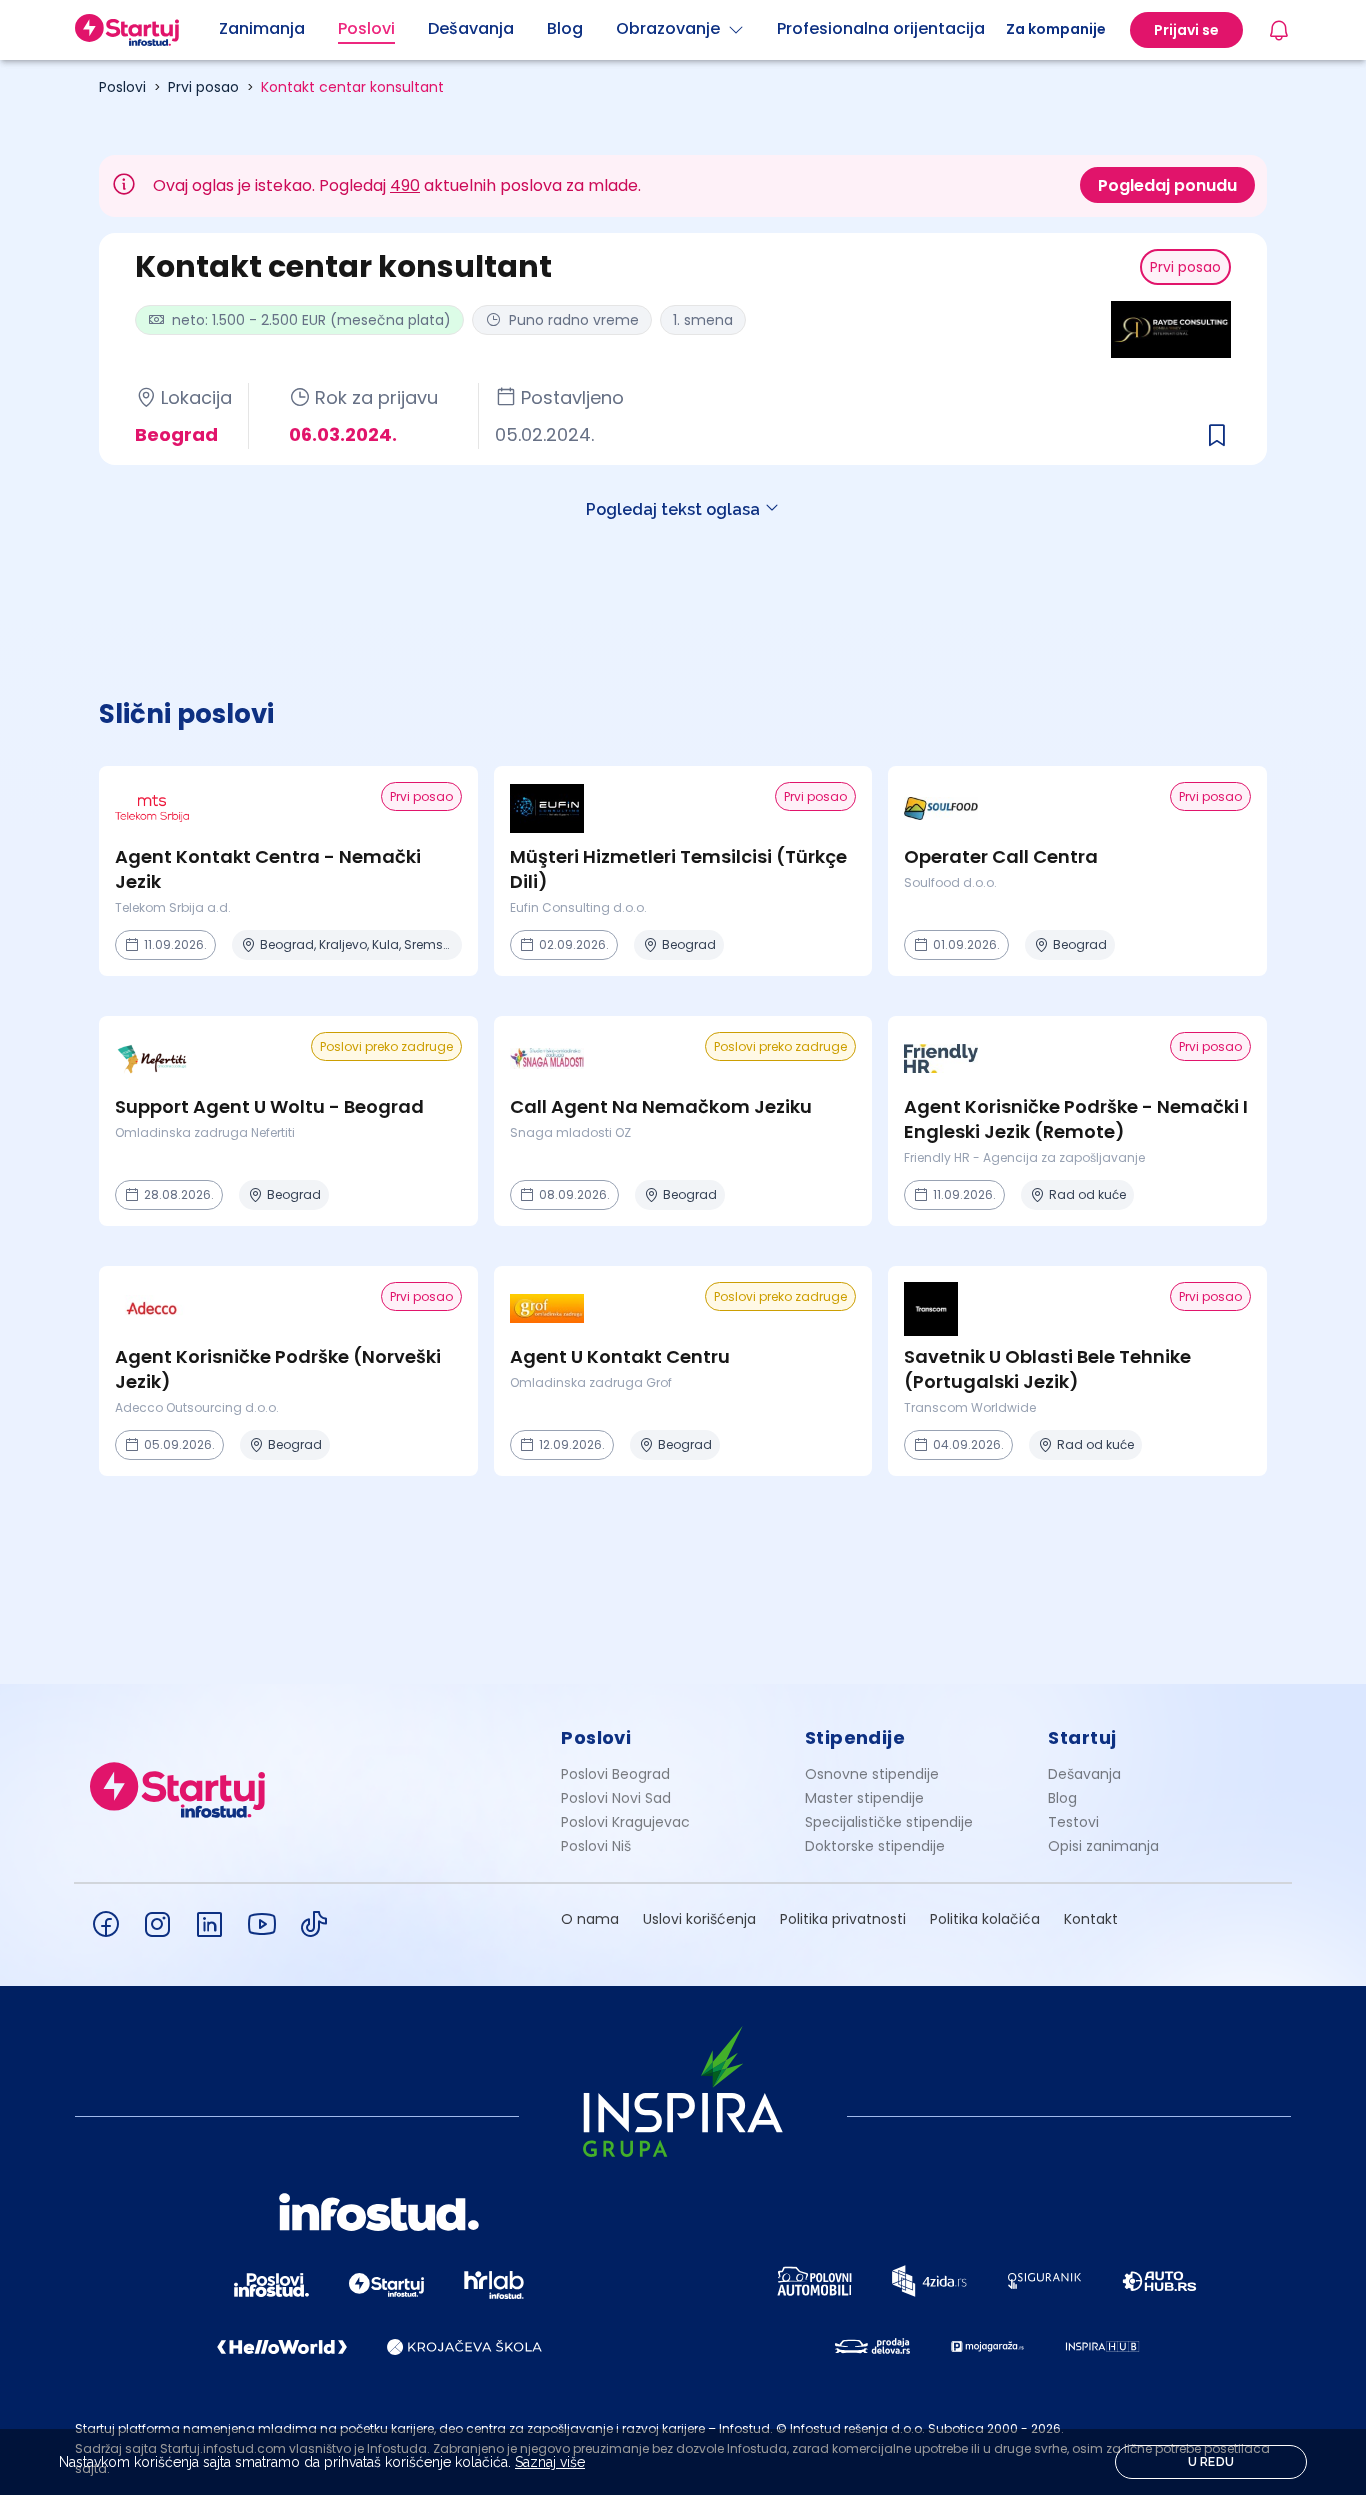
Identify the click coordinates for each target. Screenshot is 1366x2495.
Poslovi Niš (596, 1846)
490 (405, 185)
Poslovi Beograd (615, 1774)
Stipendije (855, 1737)
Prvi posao (203, 87)
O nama (590, 1919)
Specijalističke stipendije (889, 1822)
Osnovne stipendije (872, 1774)
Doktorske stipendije (875, 1846)
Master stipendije (864, 1798)
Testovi (1073, 1822)
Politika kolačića (985, 1919)
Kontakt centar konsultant (352, 87)
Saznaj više (550, 2462)
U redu (1211, 2462)
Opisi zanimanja (1103, 1846)
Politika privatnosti (843, 1919)
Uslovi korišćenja (699, 1919)
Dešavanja (1084, 1774)
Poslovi (122, 87)
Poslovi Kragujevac (625, 1822)
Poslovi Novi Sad (616, 1798)
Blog (1062, 1798)
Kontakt (1091, 1919)
